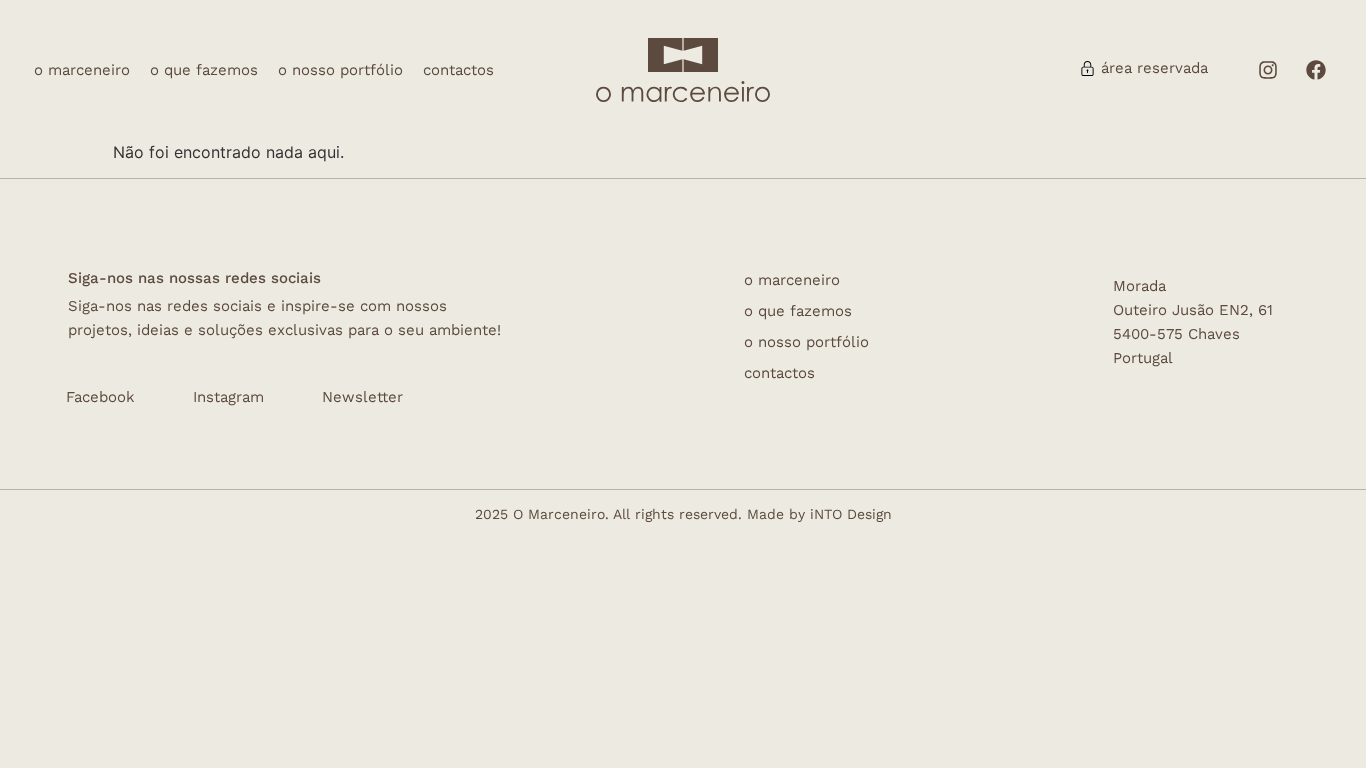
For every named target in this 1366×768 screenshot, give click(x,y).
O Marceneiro (82, 70)
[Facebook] (1316, 70)
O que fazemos (204, 70)
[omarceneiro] (683, 90)
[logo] (683, 55)
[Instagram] (1268, 70)
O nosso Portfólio (340, 70)
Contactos (458, 70)
